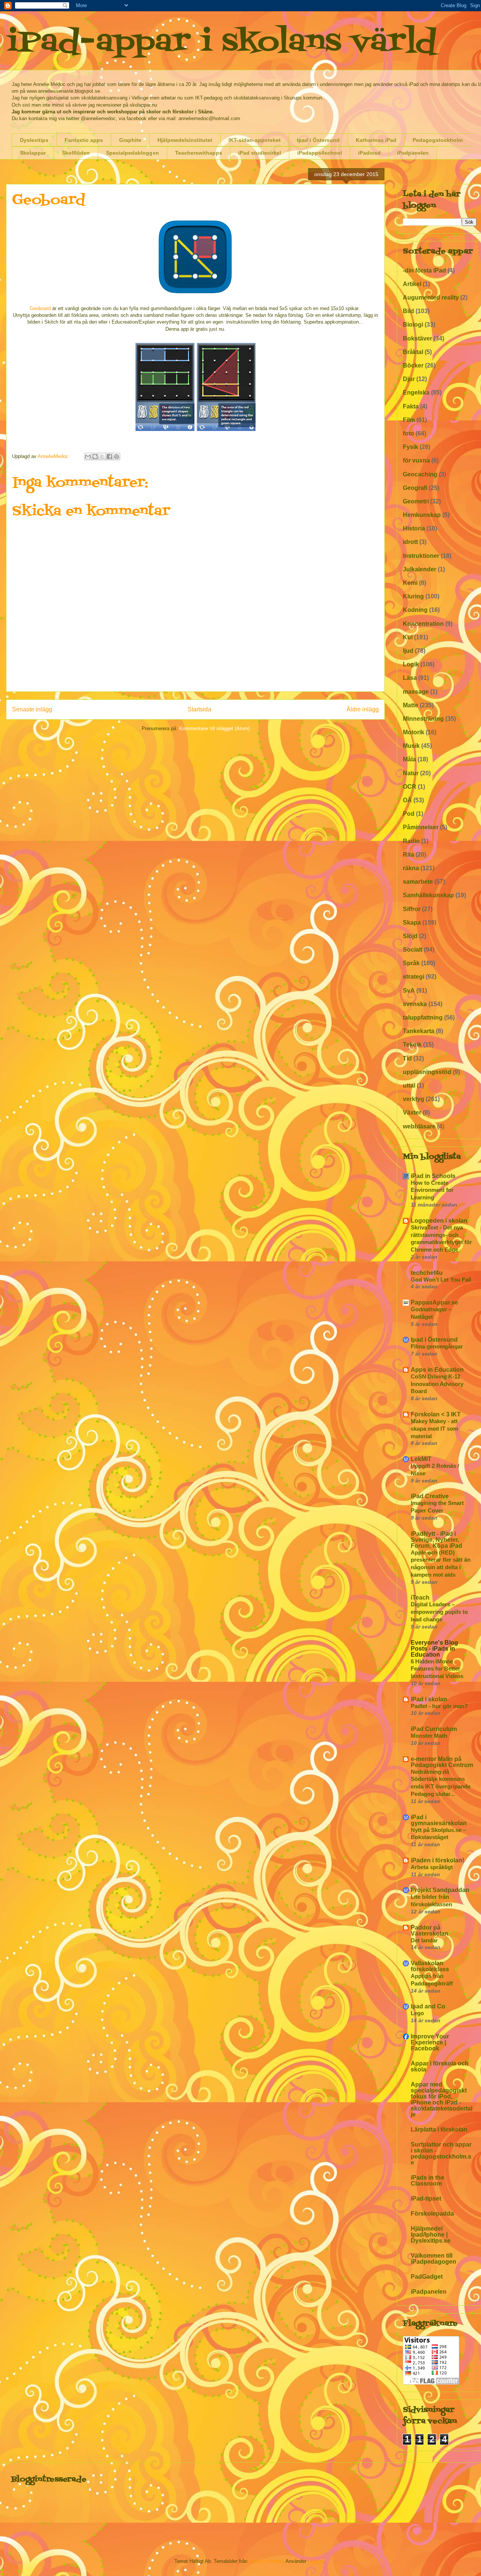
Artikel (412, 284)
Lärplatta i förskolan (439, 2129)
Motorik (414, 732)
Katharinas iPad (376, 140)
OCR (410, 787)
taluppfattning (423, 1018)
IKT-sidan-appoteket (255, 140)
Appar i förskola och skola (440, 2066)
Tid (407, 1058)
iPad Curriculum (434, 1729)
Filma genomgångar (437, 1346)
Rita (408, 855)
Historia (414, 528)
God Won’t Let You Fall (441, 1280)
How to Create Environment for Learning (432, 1190)
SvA (409, 990)
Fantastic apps (84, 140)
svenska (415, 1004)
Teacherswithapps (199, 153)
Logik (411, 664)
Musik (411, 746)
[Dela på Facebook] (109, 456)
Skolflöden (76, 153)
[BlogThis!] (95, 456)
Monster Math (429, 1736)
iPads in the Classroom (427, 2181)
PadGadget (427, 2277)
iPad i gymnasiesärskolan (439, 1820)
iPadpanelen (413, 153)
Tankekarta (419, 1031)
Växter (412, 1113)
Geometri (416, 501)
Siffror (412, 909)
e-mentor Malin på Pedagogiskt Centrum (442, 1762)
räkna (411, 868)
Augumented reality (431, 298)
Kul (408, 637)
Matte (411, 705)
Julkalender (420, 569)
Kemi (410, 583)
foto (408, 433)
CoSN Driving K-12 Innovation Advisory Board (437, 1384)
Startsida (199, 709)
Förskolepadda (432, 2214)
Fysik (411, 447)
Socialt (413, 950)
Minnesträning (423, 719)
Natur (411, 773)
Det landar (424, 1940)
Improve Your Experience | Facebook (430, 2042)
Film (409, 420)
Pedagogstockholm (438, 140)
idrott (410, 542)
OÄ (407, 800)
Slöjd (410, 936)
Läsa (410, 678)
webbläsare (419, 1126)
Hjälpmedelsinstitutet (185, 140)
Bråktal (413, 352)
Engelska (416, 392)
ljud (408, 651)
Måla (409, 759)
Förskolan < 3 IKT (436, 1414)
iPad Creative (430, 1496)
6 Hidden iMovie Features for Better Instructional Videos (437, 1669)
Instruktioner (421, 556)
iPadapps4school (320, 153)
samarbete (418, 882)
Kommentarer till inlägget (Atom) (214, 728)
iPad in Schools (433, 1176)
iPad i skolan (429, 1699)
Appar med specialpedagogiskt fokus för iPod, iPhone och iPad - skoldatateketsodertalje (442, 2099)
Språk (411, 963)
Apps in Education (437, 1370)
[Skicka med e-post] (88, 456)
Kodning (415, 610)
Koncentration (423, 624)
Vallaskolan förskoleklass (430, 1966)
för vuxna (416, 460)
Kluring (413, 596)
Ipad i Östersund (318, 140)
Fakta (411, 406)
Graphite (130, 140)
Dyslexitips (34, 140)
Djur (409, 379)
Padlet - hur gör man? (439, 1706)
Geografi (415, 488)
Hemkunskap (422, 515)
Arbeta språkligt (432, 1867)
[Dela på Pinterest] (116, 456)
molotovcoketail (266, 2561)
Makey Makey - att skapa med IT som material (434, 1429)
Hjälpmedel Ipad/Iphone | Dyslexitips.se (431, 2235)
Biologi (413, 325)
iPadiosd (369, 153)
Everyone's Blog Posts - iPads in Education (434, 1649)
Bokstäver (417, 338)
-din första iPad (424, 270)
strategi (414, 977)
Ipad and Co (428, 2006)
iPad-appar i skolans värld (221, 43)
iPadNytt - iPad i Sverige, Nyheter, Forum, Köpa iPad (436, 1540)
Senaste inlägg (32, 709)
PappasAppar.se (434, 1302)
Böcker (413, 365)
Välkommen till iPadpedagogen (433, 2259)
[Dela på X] (102, 456)
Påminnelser (421, 827)
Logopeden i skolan (439, 1221)
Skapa (412, 923)
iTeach (420, 1598)
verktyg (414, 1099)
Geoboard (40, 308)
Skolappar (33, 153)
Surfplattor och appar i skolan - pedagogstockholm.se (441, 2153)
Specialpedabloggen (132, 153)
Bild (408, 311)
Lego (417, 2013)
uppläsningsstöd (427, 1072)
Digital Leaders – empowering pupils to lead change (439, 1612)
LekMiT (421, 1459)
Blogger (316, 2561)
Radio (411, 841)
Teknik (412, 1045)
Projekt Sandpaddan (440, 1890)
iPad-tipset (426, 2199)
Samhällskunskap (428, 895)
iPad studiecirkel (260, 153)
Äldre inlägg (363, 709)
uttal (409, 1085)
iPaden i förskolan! (437, 1860)
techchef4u (427, 1273)
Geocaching (420, 474)
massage (416, 692)
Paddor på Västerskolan (430, 1930)
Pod (409, 814)
